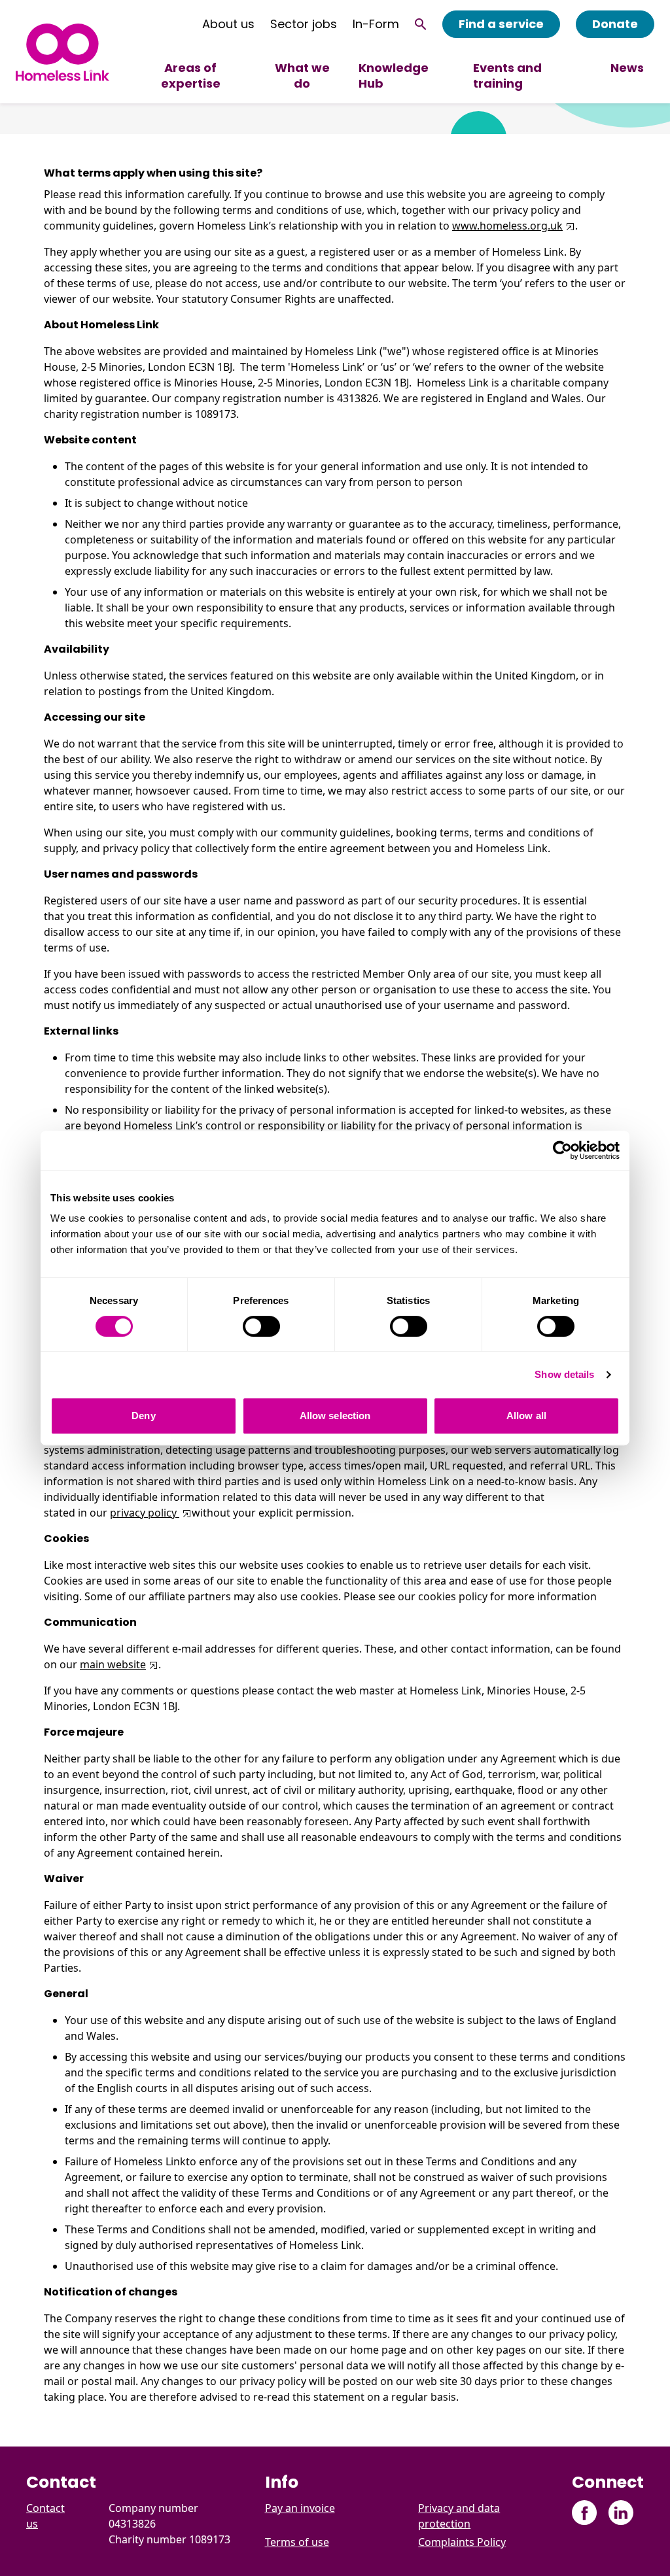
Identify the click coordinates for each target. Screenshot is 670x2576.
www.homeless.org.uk (507, 226)
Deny (143, 1416)
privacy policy (145, 1513)
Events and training (507, 76)
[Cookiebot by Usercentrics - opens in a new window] (562, 1150)
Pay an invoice (300, 2508)
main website (113, 1664)
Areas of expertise (191, 76)
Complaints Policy (462, 2542)
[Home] (62, 52)
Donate (615, 24)
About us (228, 24)
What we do (302, 76)
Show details (564, 1374)
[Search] (421, 24)
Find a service (501, 24)
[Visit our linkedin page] (621, 2513)
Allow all (526, 1416)
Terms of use (297, 2542)
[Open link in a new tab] (569, 226)
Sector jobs (304, 24)
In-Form (376, 24)
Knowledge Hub (394, 76)
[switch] (261, 1326)
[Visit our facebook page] (585, 2513)
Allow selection (335, 1416)
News (627, 68)
